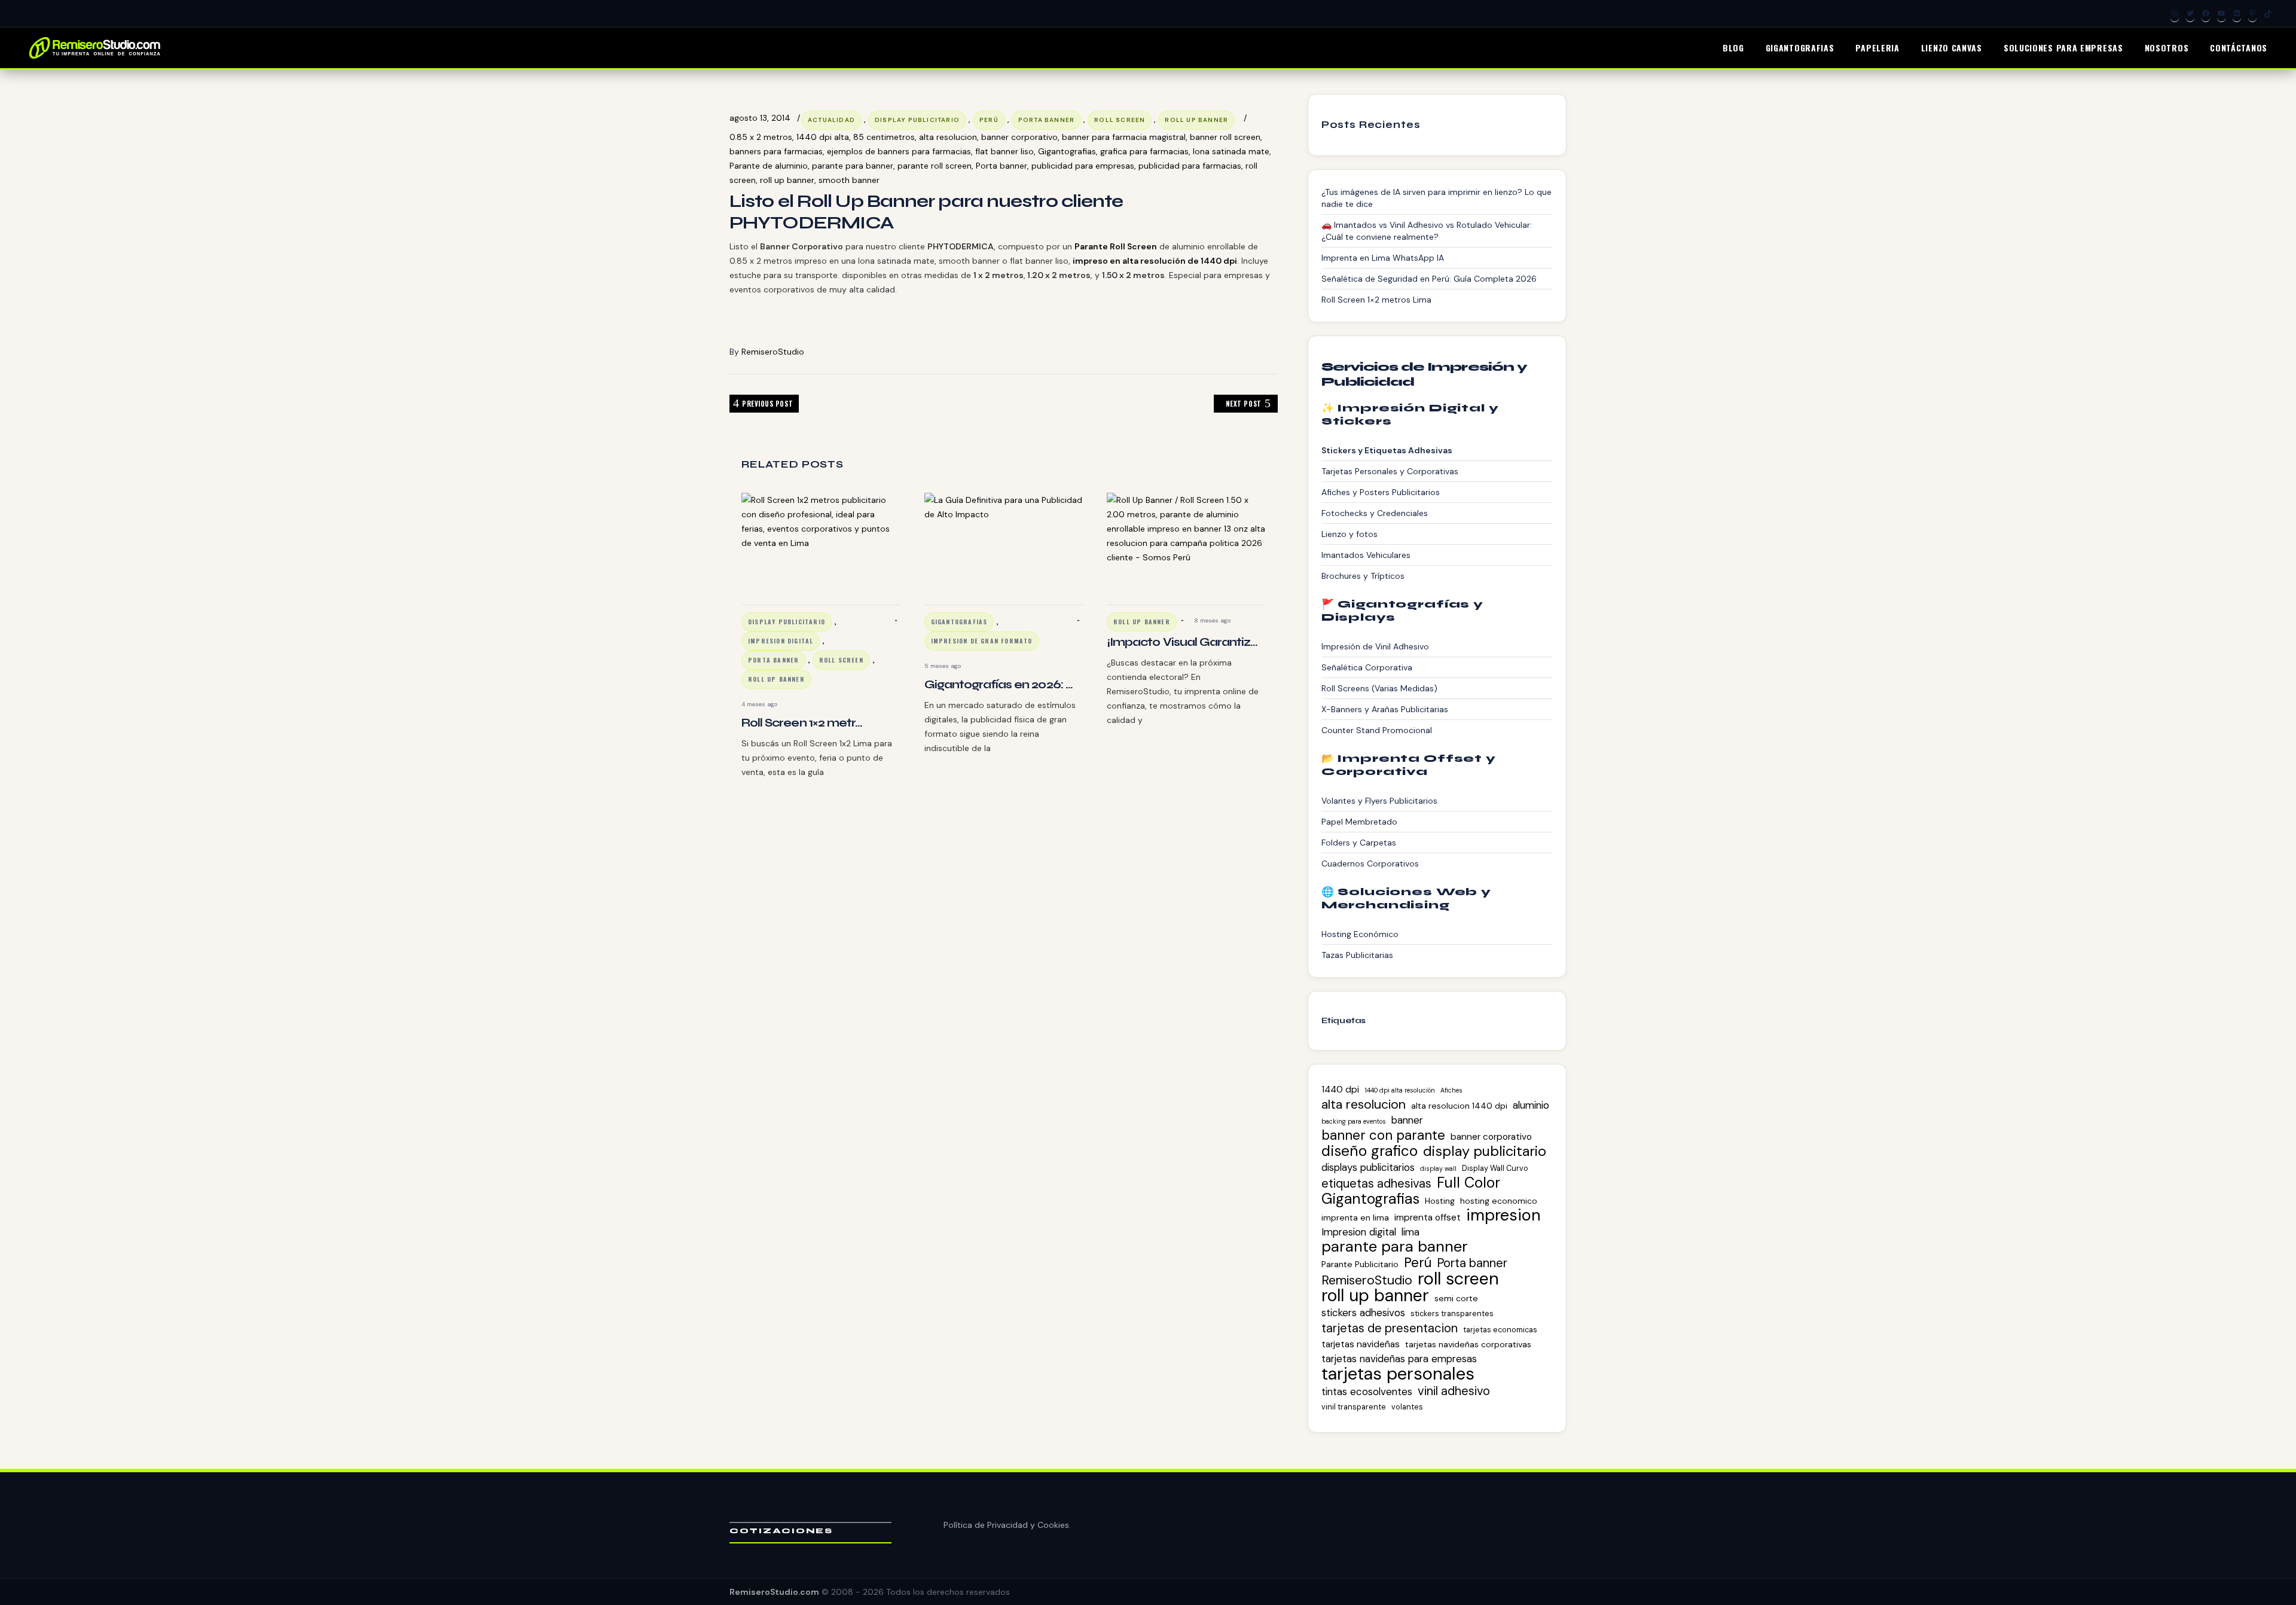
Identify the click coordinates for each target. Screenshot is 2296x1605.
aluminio (1531, 1105)
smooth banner (849, 180)
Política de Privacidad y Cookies (1006, 1525)
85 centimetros (884, 137)
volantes (1407, 1407)
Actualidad (831, 120)
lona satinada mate (1231, 151)
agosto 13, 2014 (760, 118)
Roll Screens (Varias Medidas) (1379, 688)
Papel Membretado (1359, 822)
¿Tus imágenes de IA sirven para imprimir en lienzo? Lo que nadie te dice (1436, 198)
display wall (1438, 1168)
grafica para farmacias (1144, 151)
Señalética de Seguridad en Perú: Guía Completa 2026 (1429, 279)
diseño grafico (1370, 1151)
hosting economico (1499, 1201)
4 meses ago (759, 704)
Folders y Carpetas (1359, 843)
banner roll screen (1225, 137)
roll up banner (787, 180)
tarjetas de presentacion (1390, 1328)
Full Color (1468, 1183)
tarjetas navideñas (1361, 1344)
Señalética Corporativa (1367, 667)
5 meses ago (943, 666)
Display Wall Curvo (1495, 1168)
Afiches (1451, 1090)
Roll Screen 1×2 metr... (802, 723)
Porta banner (1002, 166)
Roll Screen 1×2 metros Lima (1376, 300)
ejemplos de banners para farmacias (899, 151)
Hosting (1440, 1201)
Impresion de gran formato (982, 641)
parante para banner (853, 166)
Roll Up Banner (1196, 120)
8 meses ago (1212, 620)
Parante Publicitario (1360, 1264)
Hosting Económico (1360, 934)
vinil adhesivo (1454, 1391)
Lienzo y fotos (1349, 534)
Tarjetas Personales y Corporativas (1390, 471)
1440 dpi (1340, 1090)
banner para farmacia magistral (1124, 137)
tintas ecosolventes (1367, 1392)
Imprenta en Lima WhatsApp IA (1383, 258)
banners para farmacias (776, 151)
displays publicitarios (1368, 1167)
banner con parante (1383, 1136)
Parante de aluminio (769, 166)
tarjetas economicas (1500, 1330)
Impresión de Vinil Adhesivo (1375, 646)
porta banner (1046, 120)
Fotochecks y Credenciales (1375, 513)
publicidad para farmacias (1190, 166)
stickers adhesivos (1363, 1313)
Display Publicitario (917, 120)
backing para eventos (1354, 1121)
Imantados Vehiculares (1366, 555)
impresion (1503, 1215)
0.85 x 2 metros (761, 137)
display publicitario (1485, 1151)
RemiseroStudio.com (774, 1592)
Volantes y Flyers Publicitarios (1379, 801)
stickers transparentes (1452, 1313)
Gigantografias (1067, 151)
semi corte (1456, 1298)
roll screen (1120, 120)
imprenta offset (1428, 1218)
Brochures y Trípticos (1363, 576)
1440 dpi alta (823, 137)
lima (1410, 1232)
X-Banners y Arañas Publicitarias (1385, 709)
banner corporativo (1019, 137)
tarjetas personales (1398, 1374)
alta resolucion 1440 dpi (1459, 1106)
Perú (989, 120)
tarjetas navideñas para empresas (1399, 1359)
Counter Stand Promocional (1377, 730)
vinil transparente (1354, 1407)
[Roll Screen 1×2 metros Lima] (821, 545)
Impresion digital (781, 641)
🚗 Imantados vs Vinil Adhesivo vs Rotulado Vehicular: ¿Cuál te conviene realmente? (1427, 231)
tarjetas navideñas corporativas (1468, 1344)
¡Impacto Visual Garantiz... (1182, 642)
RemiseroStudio (773, 352)
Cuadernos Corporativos (1370, 863)
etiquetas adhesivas (1376, 1183)
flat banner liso (1004, 151)
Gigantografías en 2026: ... (999, 684)
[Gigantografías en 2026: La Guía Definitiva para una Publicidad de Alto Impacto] (1004, 545)
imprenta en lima (1355, 1218)
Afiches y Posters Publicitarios (1381, 492)
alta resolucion (948, 137)
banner (1407, 1120)
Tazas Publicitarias (1357, 955)
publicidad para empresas (1083, 166)
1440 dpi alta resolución (1400, 1090)
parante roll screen (935, 166)
